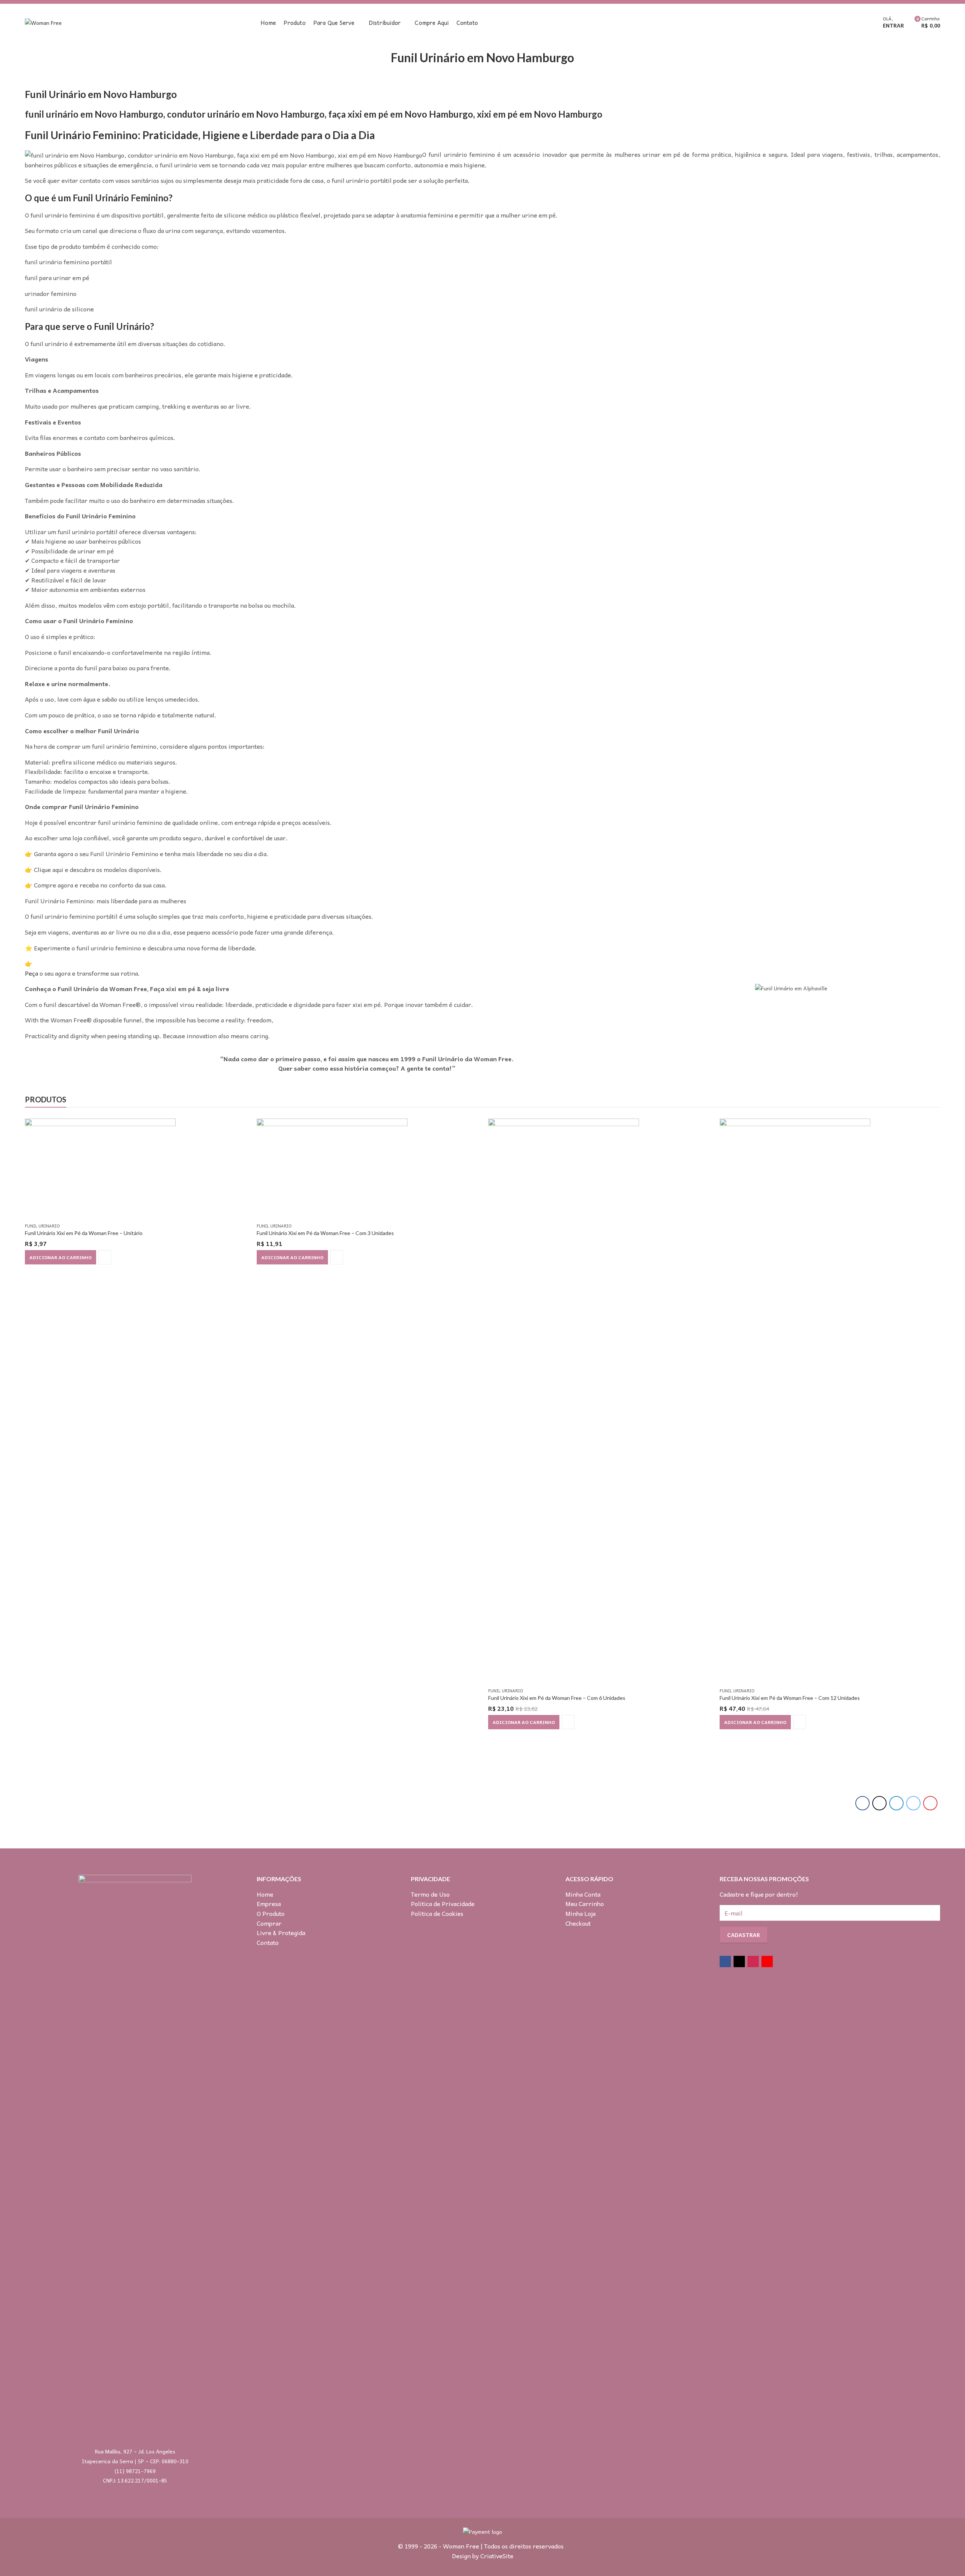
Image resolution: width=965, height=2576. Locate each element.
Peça (31, 973)
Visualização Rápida (105, 1257)
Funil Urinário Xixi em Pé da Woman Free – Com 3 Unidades (325, 1233)
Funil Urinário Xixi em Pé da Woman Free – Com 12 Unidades (790, 1698)
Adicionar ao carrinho (61, 1257)
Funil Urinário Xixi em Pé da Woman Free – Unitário (84, 1233)
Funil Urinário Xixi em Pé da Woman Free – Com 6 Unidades (557, 1698)
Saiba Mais (757, 1066)
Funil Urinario (42, 1226)
